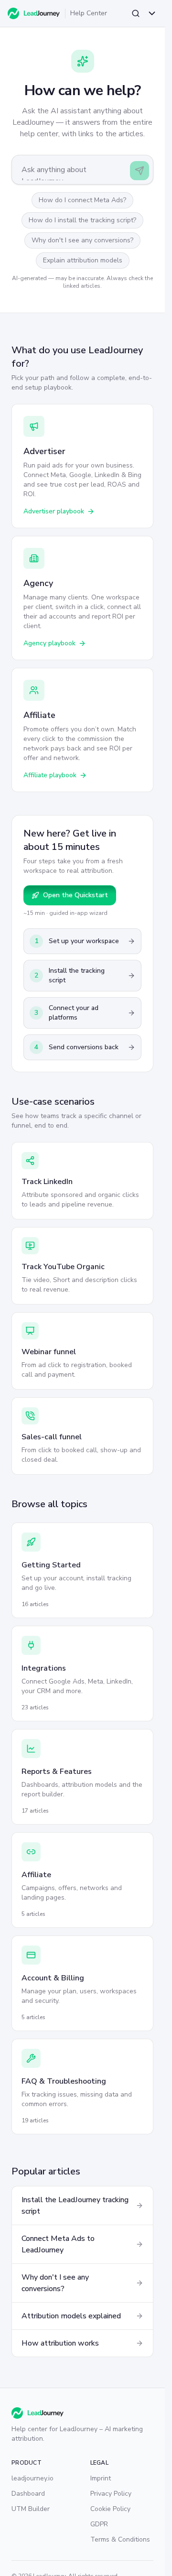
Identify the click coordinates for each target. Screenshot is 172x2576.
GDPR (99, 2524)
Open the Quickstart (75, 895)
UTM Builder (31, 2509)
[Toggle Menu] (152, 13)
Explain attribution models (83, 260)
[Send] (140, 171)
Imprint (101, 2478)
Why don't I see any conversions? (82, 240)
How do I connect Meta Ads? (82, 200)
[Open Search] (136, 13)
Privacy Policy (111, 2494)
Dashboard (28, 2494)
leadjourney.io (32, 2478)
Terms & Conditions (120, 2539)
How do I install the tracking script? (82, 220)
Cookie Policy (110, 2509)
